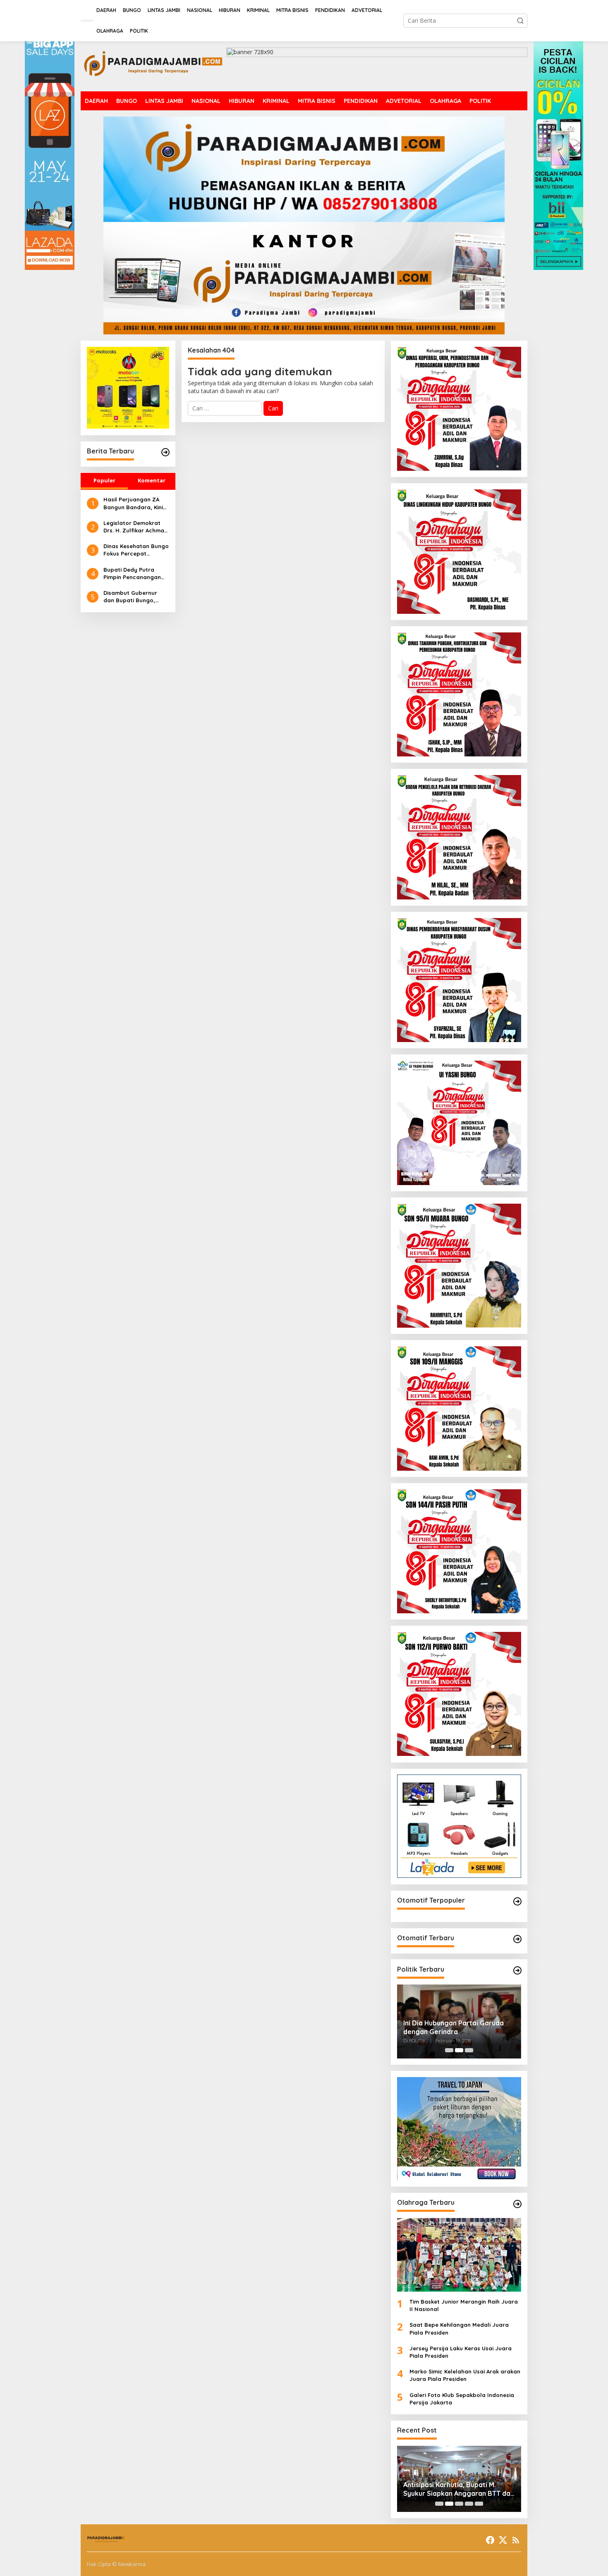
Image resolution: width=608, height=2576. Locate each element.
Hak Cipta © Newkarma (116, 2564)
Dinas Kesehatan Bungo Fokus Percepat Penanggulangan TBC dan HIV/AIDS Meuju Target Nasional (136, 550)
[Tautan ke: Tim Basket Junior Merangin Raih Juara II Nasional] (459, 2255)
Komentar (152, 480)
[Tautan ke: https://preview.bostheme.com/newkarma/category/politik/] (517, 1970)
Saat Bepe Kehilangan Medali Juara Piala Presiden (459, 2328)
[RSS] (516, 2540)
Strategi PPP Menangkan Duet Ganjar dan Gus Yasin (452, 2027)
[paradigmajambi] (153, 66)
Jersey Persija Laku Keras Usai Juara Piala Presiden (461, 2352)
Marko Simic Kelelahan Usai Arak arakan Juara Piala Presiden (465, 2375)
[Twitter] (503, 2540)
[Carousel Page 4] (469, 2504)
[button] (520, 21)
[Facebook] (490, 2540)
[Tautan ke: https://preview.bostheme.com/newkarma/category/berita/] (165, 452)
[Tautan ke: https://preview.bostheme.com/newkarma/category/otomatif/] (517, 1901)
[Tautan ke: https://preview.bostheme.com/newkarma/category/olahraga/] (517, 2204)
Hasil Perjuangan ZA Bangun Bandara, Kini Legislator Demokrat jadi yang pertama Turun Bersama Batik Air (133, 503)
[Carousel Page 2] (459, 2050)
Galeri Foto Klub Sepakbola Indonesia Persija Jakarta (462, 2399)
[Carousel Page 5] (479, 2504)
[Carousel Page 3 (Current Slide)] (469, 2050)
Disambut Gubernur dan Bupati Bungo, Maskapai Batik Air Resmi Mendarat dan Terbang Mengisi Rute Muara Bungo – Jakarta (133, 597)
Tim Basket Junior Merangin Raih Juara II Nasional (464, 2305)
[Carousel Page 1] (449, 2050)
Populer (104, 480)
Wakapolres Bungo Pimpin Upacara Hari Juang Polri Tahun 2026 (454, 2489)
